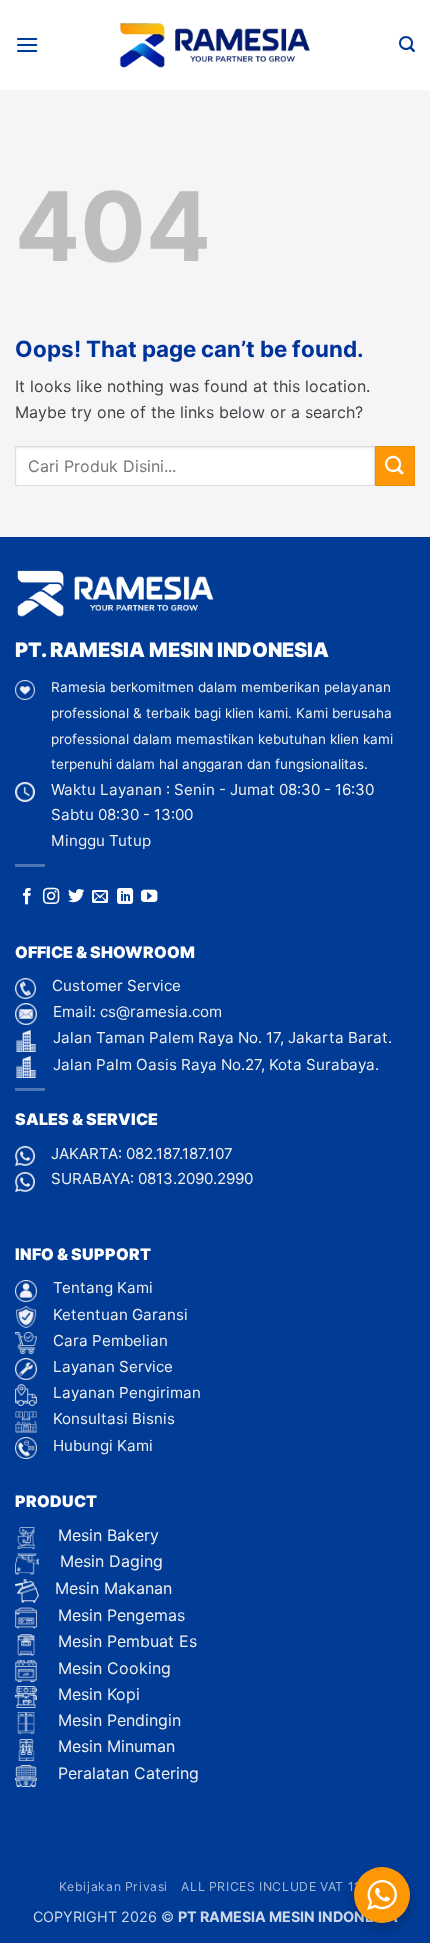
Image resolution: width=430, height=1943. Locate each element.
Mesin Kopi (96, 1694)
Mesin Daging (109, 1561)
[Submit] (395, 465)
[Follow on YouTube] (149, 897)
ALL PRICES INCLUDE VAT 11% (276, 1886)
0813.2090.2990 (195, 1178)
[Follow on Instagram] (51, 897)
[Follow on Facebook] (27, 897)
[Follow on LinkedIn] (125, 897)
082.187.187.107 (179, 1153)
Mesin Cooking (112, 1668)
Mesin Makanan (113, 1588)
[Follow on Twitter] (76, 897)
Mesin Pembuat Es (125, 1641)
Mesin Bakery (106, 1535)
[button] (27, 44)
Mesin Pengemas (119, 1615)
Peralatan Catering (128, 1773)
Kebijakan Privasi (113, 1886)
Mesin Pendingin (117, 1720)
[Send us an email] (100, 897)
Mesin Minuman (114, 1746)
